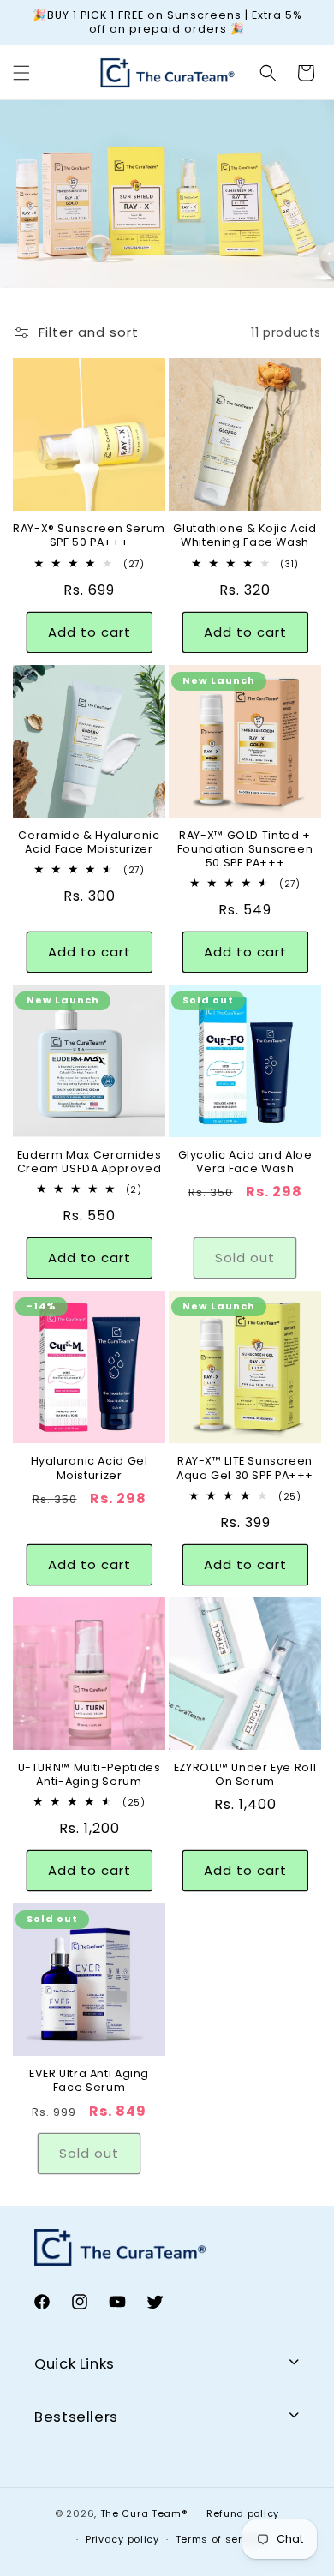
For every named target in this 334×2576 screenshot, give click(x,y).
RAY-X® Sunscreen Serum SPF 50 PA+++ (89, 536)
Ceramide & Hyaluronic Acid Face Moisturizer (89, 842)
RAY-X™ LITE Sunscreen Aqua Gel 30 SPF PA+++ (245, 1468)
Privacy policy (122, 2539)
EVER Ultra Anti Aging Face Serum (89, 2081)
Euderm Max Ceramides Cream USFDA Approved (89, 1162)
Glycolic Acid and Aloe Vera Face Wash (245, 1162)
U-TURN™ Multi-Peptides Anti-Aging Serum (89, 1775)
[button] (21, 73)
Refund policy (243, 2513)
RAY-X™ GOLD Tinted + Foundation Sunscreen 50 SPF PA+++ (245, 849)
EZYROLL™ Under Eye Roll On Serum (245, 1775)
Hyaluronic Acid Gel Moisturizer (89, 1468)
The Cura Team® (146, 2513)
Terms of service (220, 2539)
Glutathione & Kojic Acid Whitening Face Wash (245, 536)
